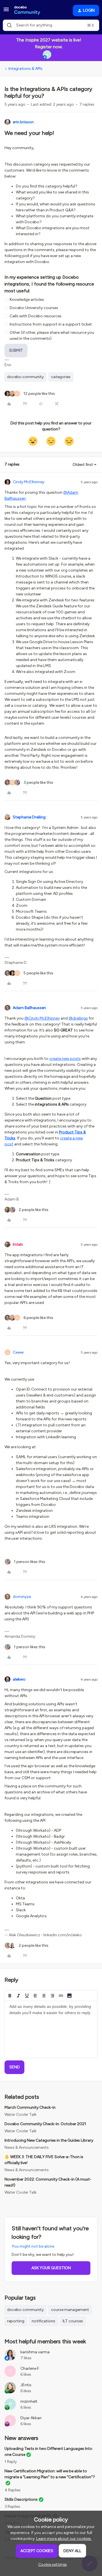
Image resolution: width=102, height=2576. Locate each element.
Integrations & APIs (25, 69)
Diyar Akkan (31, 2418)
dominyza (22, 1597)
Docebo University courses (34, 308)
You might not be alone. (33, 2246)
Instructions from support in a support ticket (51, 324)
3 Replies (12, 2507)
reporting (16, 2321)
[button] (6, 12)
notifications (43, 2321)
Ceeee (18, 1352)
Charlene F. (30, 2368)
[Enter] (9, 25)
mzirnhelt (29, 2401)
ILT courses (73, 2321)
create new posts (65, 1059)
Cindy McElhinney (28, 482)
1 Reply (11, 2462)
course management (70, 2310)
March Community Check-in (30, 2107)
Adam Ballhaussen (29, 1008)
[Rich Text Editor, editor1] (51, 2029)
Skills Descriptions (21, 2499)
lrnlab (18, 1244)
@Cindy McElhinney (42, 1018)
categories (61, 377)
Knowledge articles (27, 300)
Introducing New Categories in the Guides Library (49, 2140)
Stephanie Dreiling (29, 817)
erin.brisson (23, 122)
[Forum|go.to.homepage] (27, 11)
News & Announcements (27, 2147)
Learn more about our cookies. (64, 2539)
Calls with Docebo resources (36, 316)
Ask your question (51, 2268)
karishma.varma (35, 2352)
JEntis (26, 2385)
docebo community (25, 377)
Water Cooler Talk (21, 2115)
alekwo (19, 1679)
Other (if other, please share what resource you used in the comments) (52, 335)
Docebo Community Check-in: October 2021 (45, 2124)
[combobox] (51, 25)
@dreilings (78, 1018)
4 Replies (13, 2490)
